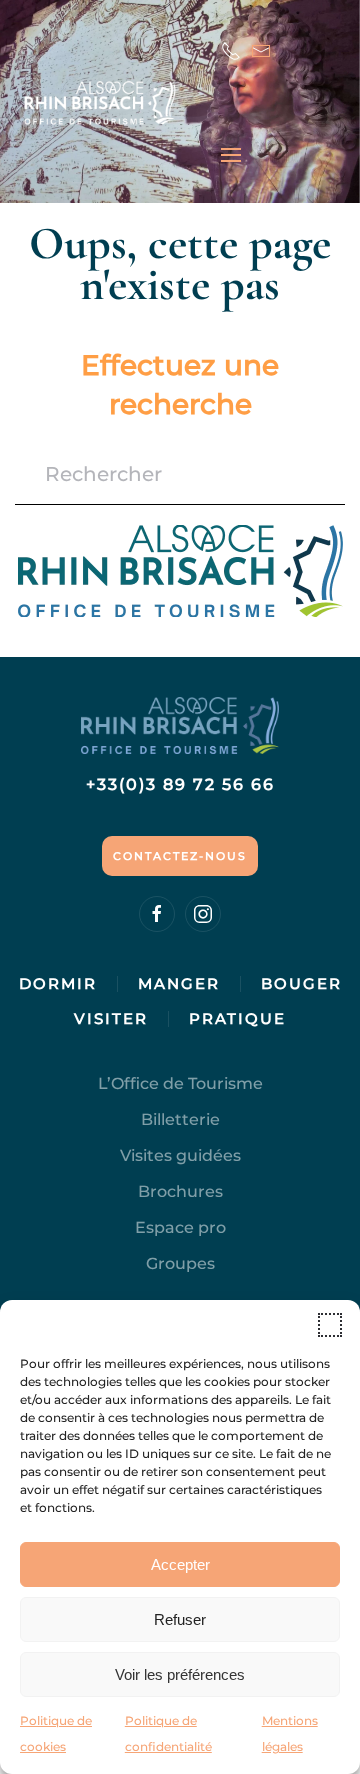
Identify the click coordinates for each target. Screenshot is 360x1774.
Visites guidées (180, 1155)
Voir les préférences (180, 1674)
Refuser (180, 1619)
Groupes (180, 1263)
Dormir (58, 983)
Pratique (237, 1018)
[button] (330, 1325)
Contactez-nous (180, 856)
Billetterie (180, 1119)
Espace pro (180, 1227)
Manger (179, 983)
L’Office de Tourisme (180, 1083)
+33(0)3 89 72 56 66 (180, 784)
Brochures (180, 1191)
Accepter (180, 1564)
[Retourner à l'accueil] (118, 102)
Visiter (111, 1018)
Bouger (301, 983)
